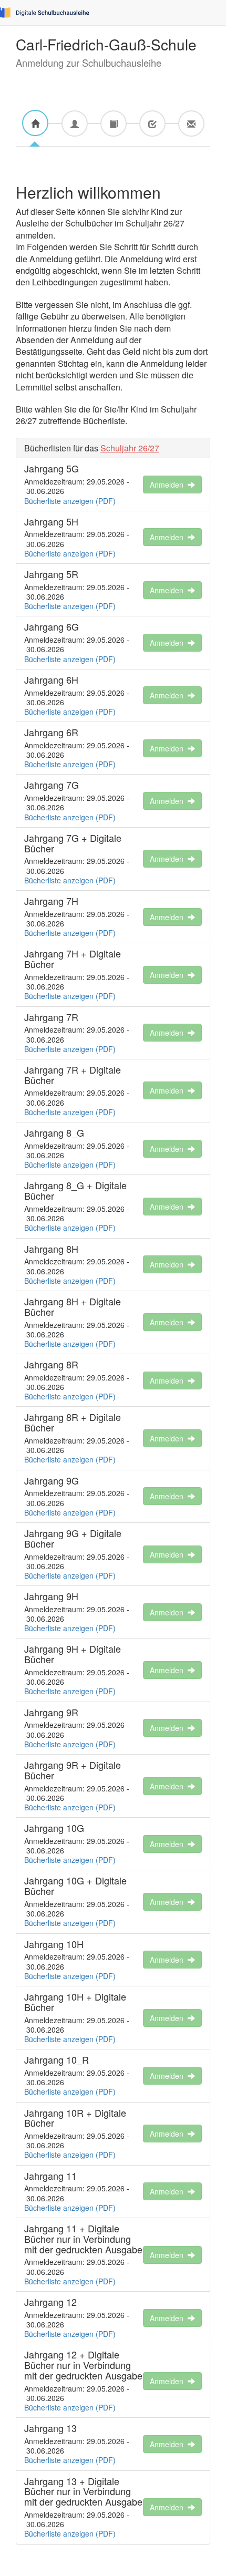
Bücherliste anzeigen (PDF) (70, 501)
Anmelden (169, 485)
